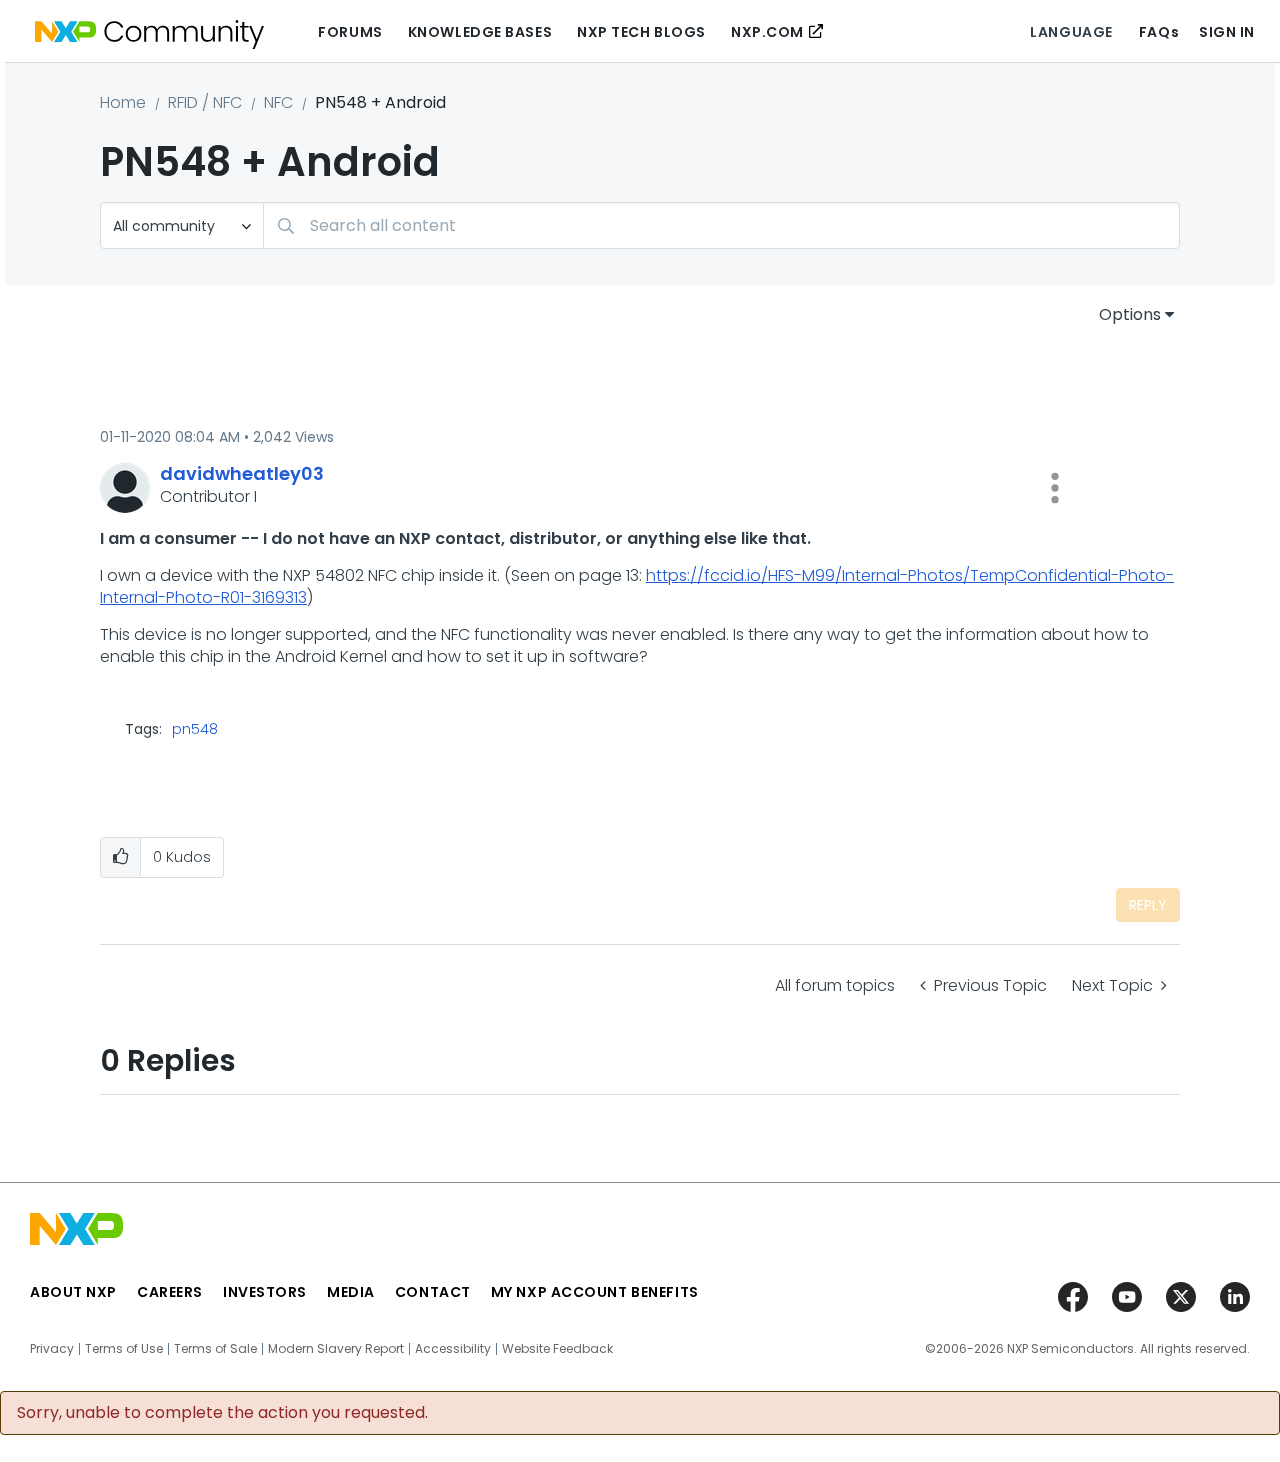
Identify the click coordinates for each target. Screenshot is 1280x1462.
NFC (278, 102)
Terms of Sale (215, 1349)
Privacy (52, 1349)
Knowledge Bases (480, 32)
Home (123, 102)
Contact (433, 1292)
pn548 (195, 729)
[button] (1055, 488)
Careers (170, 1292)
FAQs (1159, 32)
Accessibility (453, 1349)
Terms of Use (124, 1349)
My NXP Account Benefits (595, 1292)
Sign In (1227, 32)
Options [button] (1130, 314)
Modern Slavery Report (336, 1349)
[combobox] (721, 225)
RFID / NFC (205, 102)
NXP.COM (767, 32)
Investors (265, 1292)
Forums (350, 32)
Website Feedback (557, 1349)
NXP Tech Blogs (641, 32)
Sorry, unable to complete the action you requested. (222, 1413)
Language (1071, 32)
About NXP (73, 1292)
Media (351, 1292)
